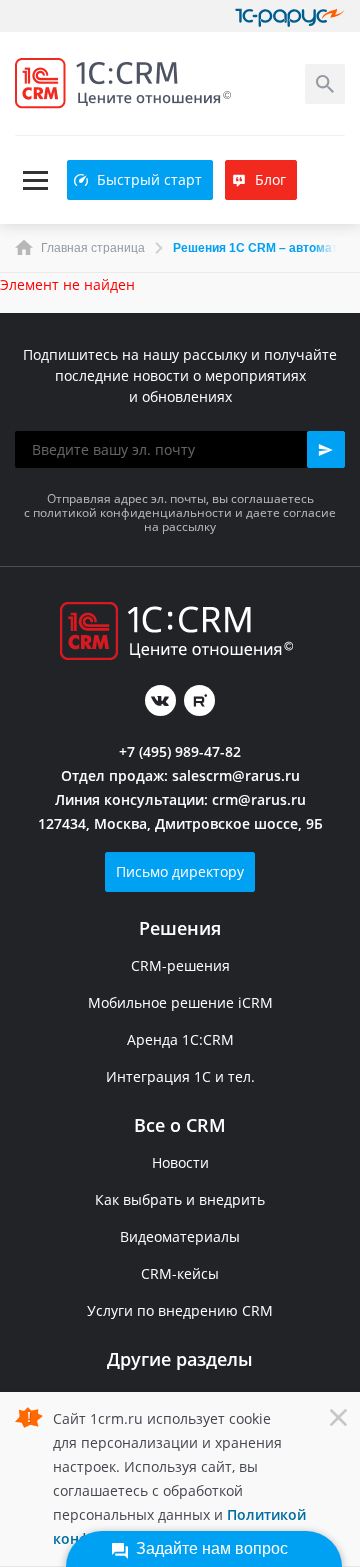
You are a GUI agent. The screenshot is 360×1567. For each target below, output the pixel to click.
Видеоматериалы (180, 1236)
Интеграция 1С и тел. (180, 1076)
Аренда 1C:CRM (180, 1039)
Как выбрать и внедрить (180, 1199)
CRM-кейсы (180, 1273)
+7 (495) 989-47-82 (180, 751)
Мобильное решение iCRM (180, 1002)
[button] (326, 449)
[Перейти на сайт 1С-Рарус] (290, 16)
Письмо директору (180, 871)
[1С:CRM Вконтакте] (160, 700)
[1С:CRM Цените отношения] (123, 83)
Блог (270, 179)
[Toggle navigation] (35, 180)
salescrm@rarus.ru (236, 775)
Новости (180, 1162)
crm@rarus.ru (259, 799)
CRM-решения (180, 965)
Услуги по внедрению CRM (180, 1310)
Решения (180, 928)
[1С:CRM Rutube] (199, 700)
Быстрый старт (149, 179)
